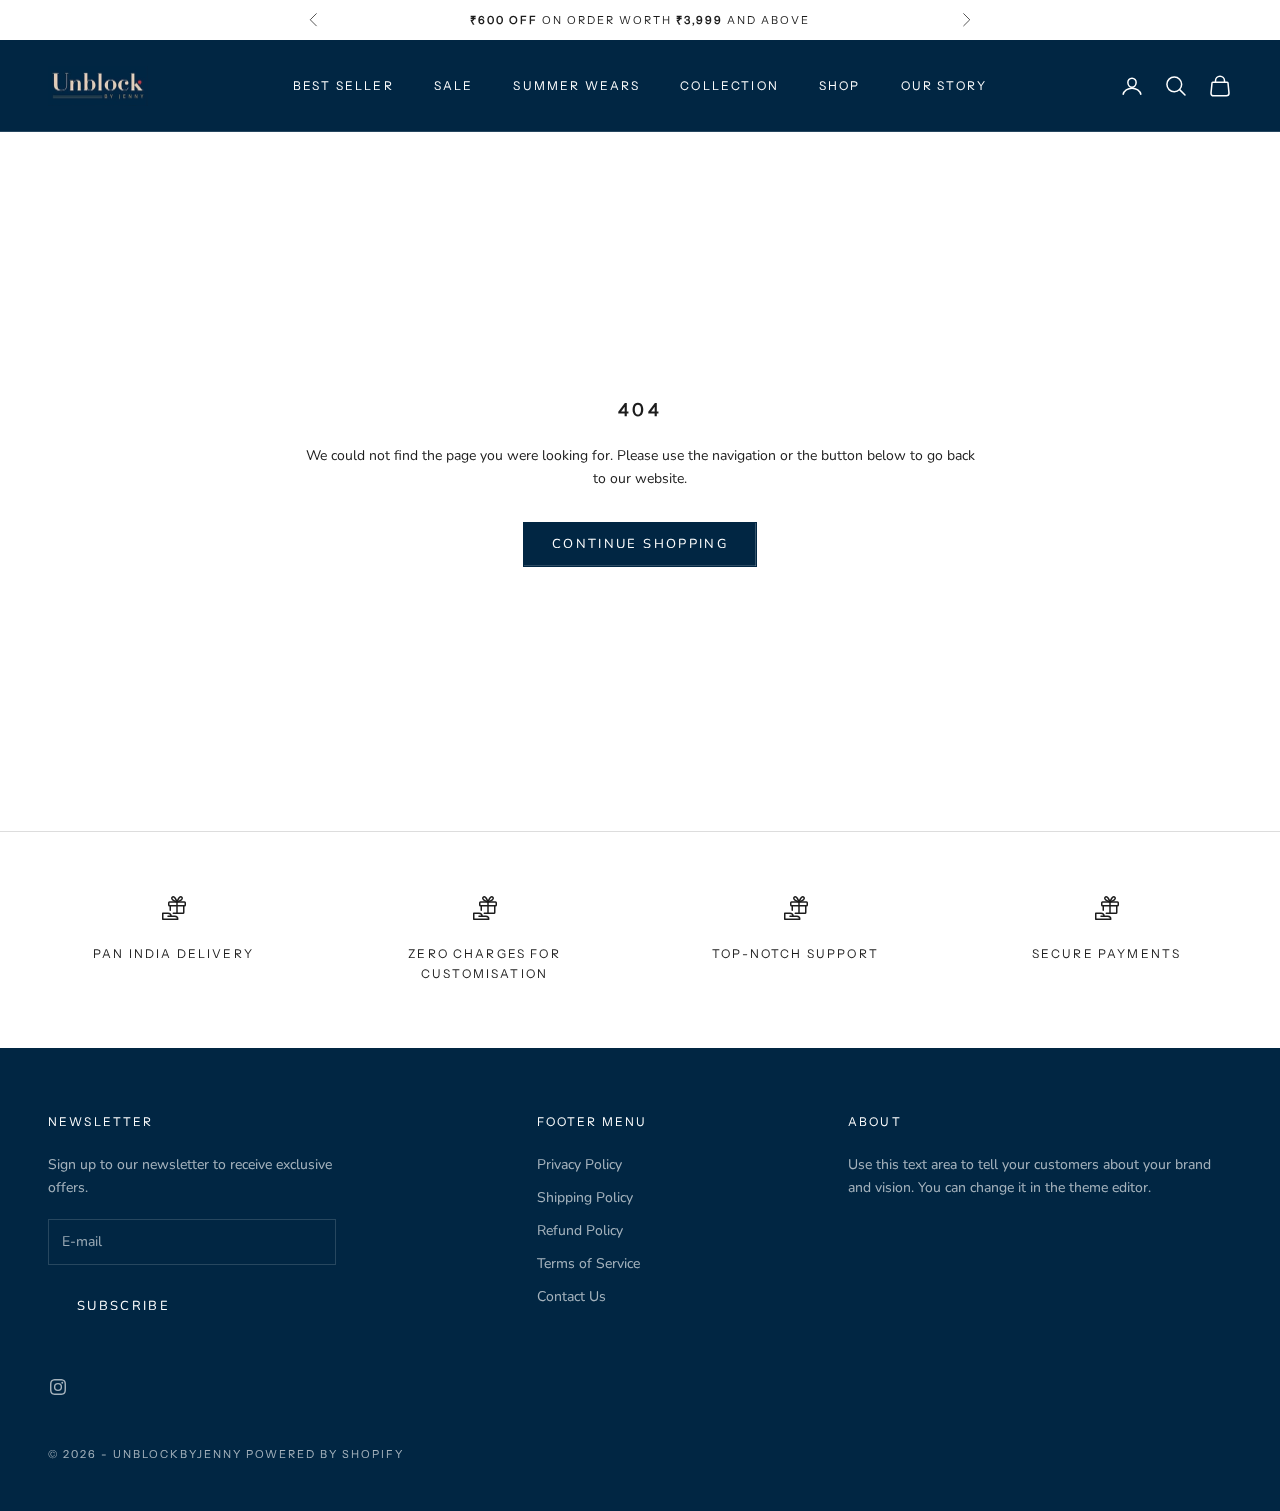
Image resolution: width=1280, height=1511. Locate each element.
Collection (729, 85)
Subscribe (123, 1306)
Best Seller (343, 85)
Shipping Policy (585, 1197)
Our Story (944, 85)
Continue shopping (640, 544)
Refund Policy (580, 1230)
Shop (840, 85)
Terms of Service (588, 1263)
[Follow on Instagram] (58, 1387)
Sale (454, 85)
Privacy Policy (579, 1164)
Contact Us (571, 1296)
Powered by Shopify (325, 1454)
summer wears (576, 85)
